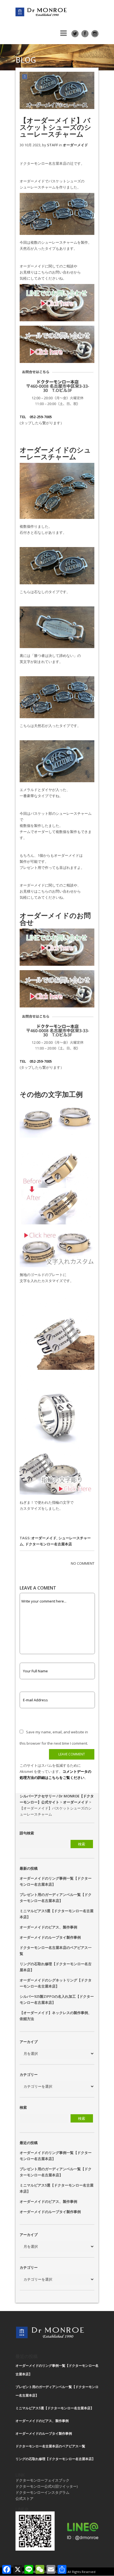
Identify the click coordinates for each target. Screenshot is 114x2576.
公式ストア (24, 2498)
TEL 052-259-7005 (36, 417)
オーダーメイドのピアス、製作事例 (48, 1927)
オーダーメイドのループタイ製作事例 (50, 1937)
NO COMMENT (83, 1563)
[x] (75, 34)
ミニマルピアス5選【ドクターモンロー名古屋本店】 (55, 2408)
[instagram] (95, 34)
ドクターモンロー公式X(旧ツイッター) (47, 2486)
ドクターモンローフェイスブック (42, 2480)
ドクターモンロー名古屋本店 (49, 1544)
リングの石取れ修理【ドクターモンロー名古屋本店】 (55, 2459)
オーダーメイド (75, 145)
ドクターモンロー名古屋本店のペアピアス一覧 (50, 2446)
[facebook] (85, 34)
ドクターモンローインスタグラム (42, 2492)
